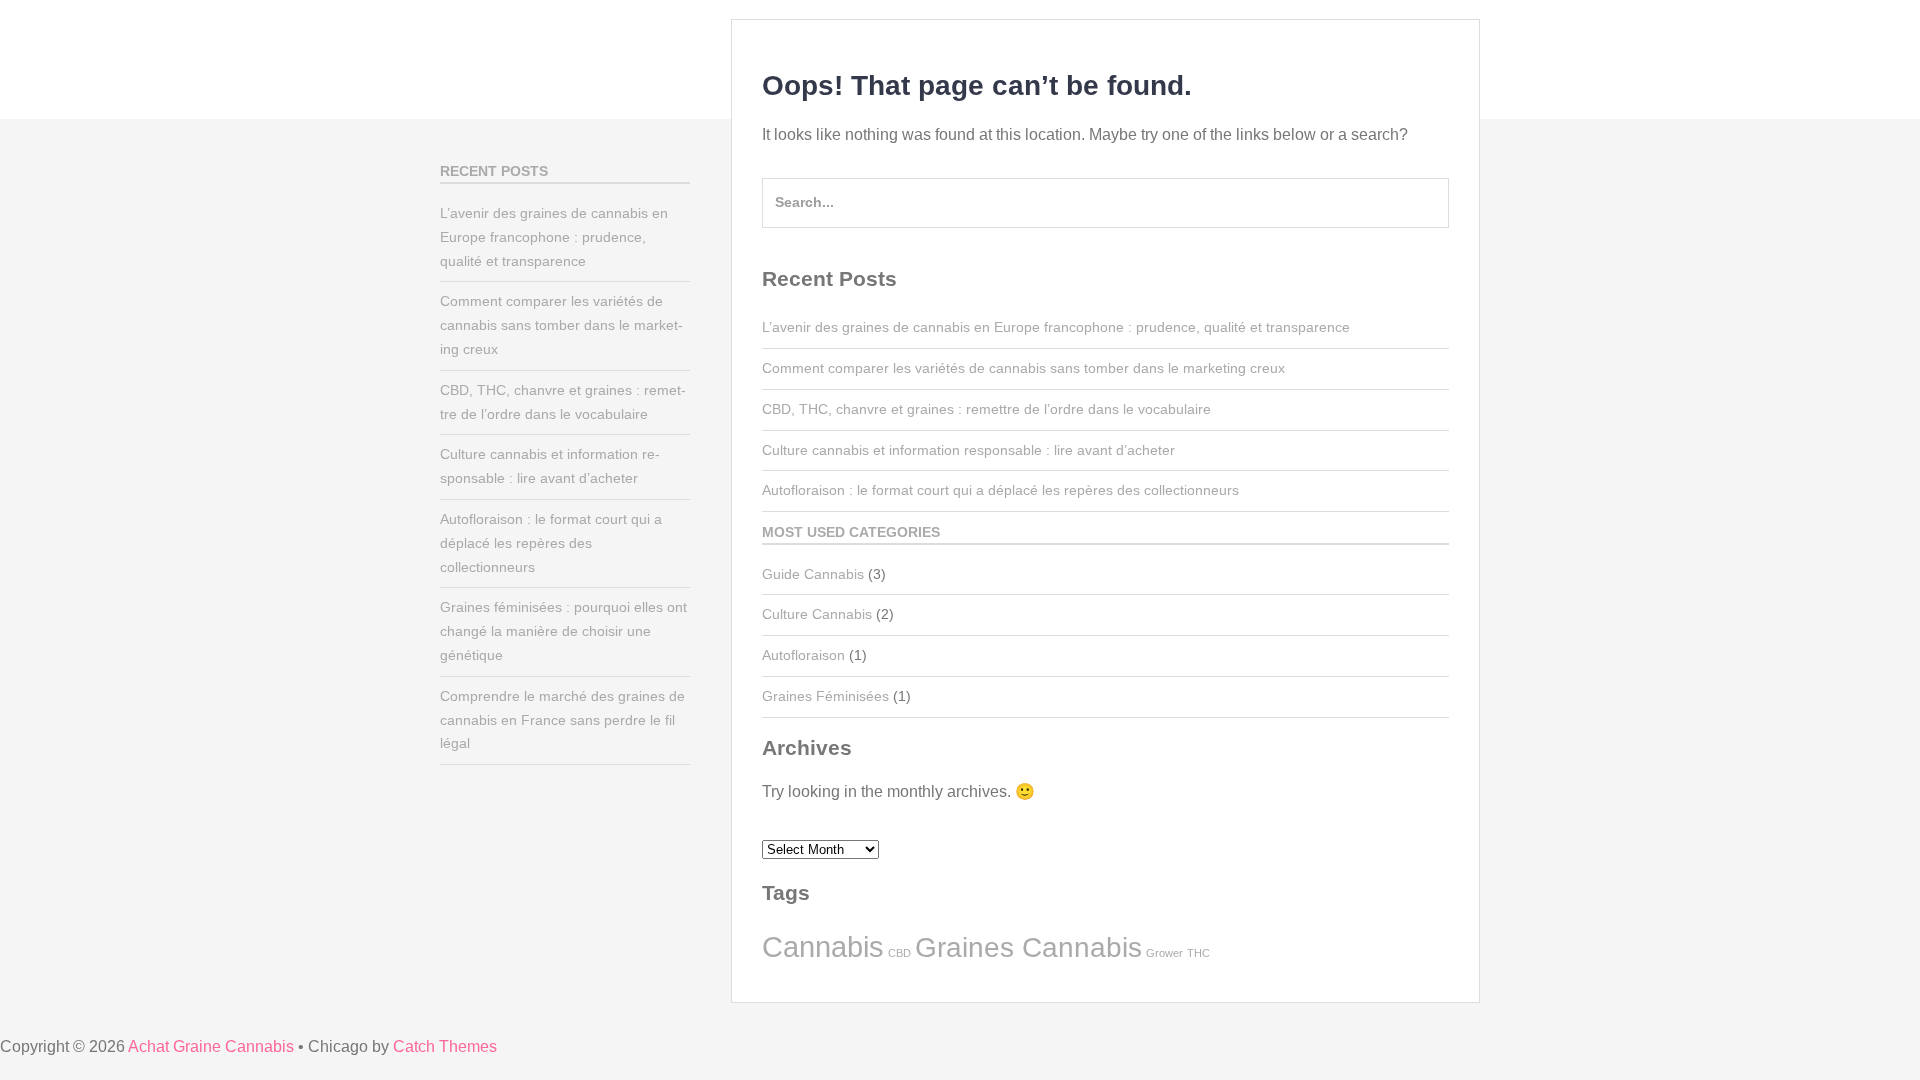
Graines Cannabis (1028, 947)
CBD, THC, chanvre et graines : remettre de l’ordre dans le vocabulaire (986, 409)
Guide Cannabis (813, 574)
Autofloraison (803, 655)
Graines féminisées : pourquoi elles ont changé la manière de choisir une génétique (563, 631)
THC (1198, 953)
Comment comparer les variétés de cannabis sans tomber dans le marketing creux (1023, 368)
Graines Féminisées (825, 696)
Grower (1164, 953)
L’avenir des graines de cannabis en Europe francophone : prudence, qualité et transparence (1056, 327)
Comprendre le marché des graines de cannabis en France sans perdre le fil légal (562, 720)
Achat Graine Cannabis (211, 1046)
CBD (899, 953)
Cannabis (823, 946)
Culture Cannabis (817, 614)
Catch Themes (445, 1046)
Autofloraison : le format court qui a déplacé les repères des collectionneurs (1000, 490)
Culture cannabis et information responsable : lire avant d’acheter (968, 450)
